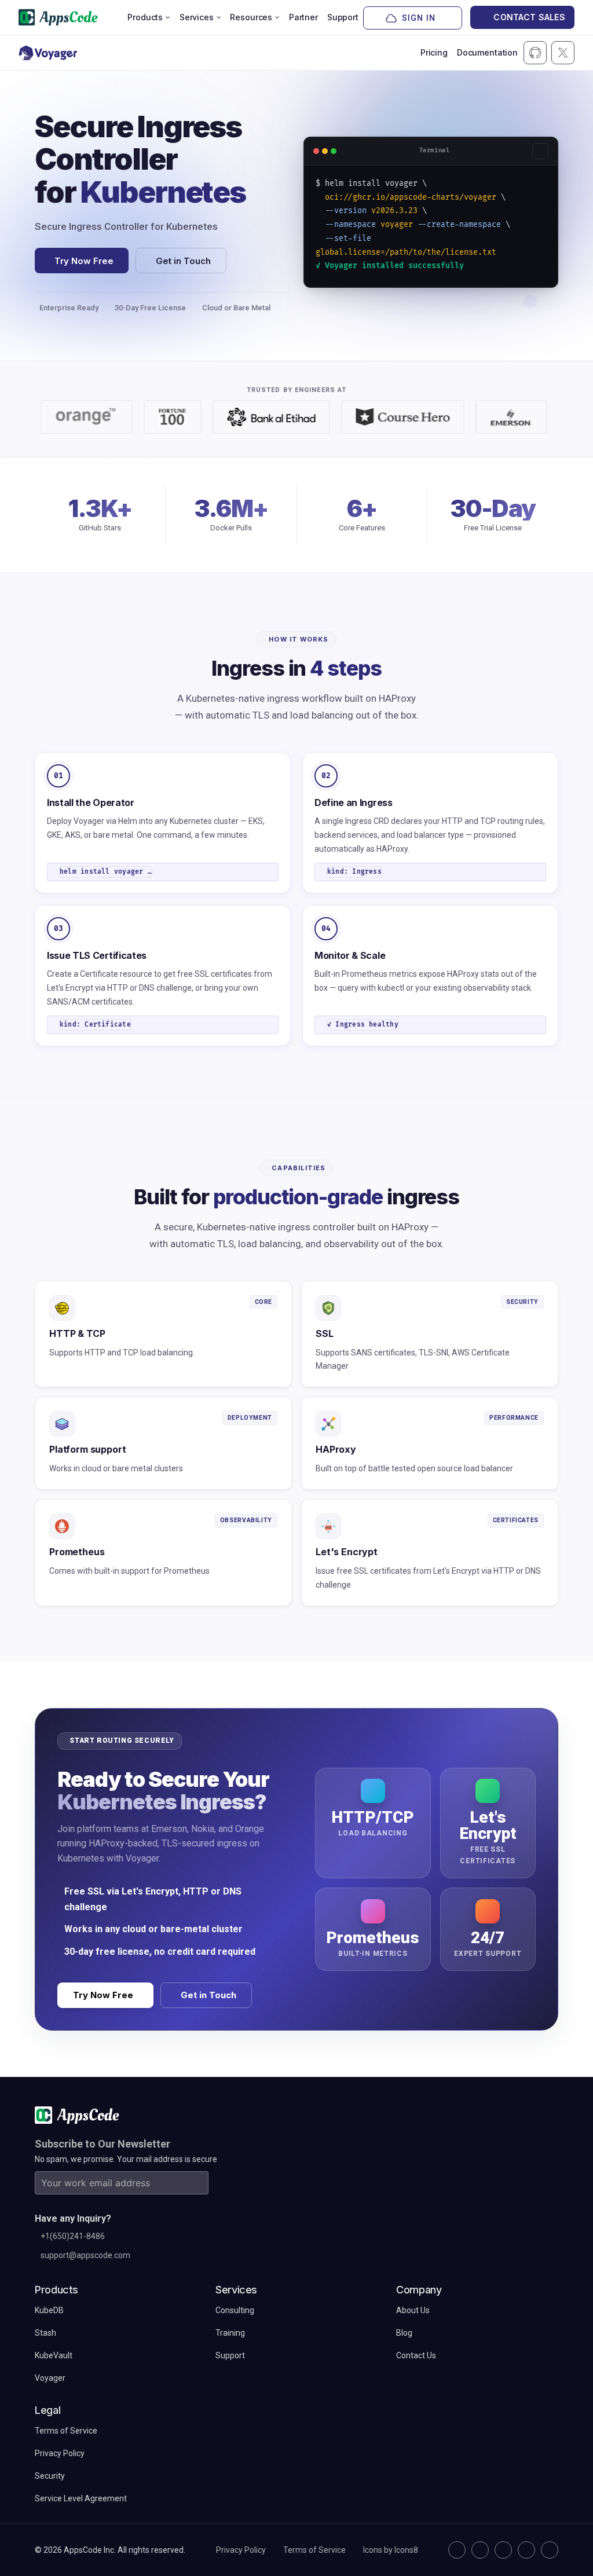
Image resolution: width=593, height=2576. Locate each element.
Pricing (434, 52)
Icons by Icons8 (391, 2550)
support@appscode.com (85, 2255)
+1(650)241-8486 (73, 2236)
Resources (251, 17)
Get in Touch (183, 261)
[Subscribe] (197, 2183)
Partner (303, 17)
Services (197, 17)
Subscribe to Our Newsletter (103, 2144)
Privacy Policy (241, 2550)
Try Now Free (84, 261)
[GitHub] (457, 2550)
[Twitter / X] (480, 2550)
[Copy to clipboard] (540, 151)
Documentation (487, 52)
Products (145, 17)
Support (343, 17)
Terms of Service (314, 2550)
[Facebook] (526, 2550)
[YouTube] (550, 2550)
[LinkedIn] (503, 2550)
